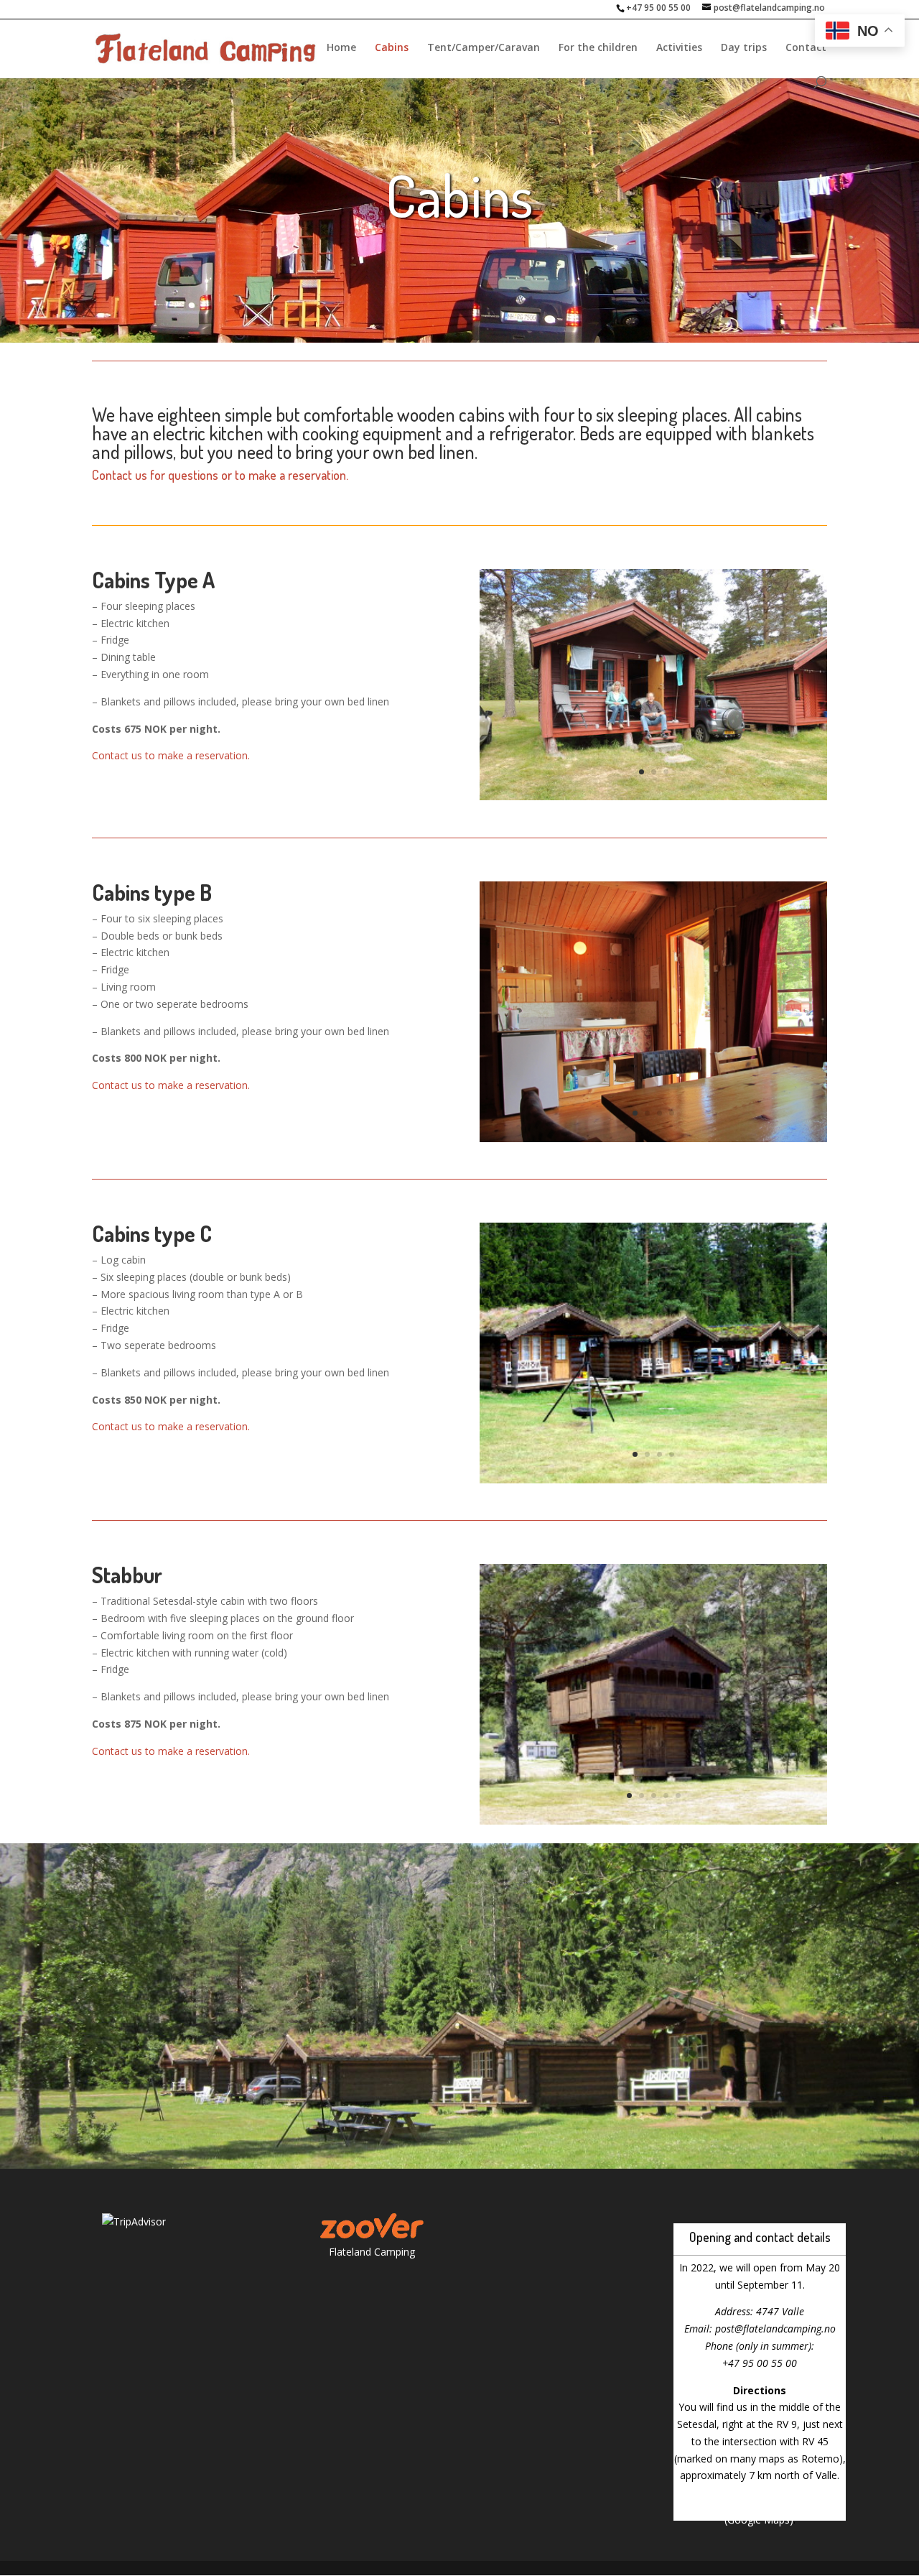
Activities (679, 48)
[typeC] (653, 1479)
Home (341, 48)
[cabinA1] (653, 796)
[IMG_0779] (653, 1138)
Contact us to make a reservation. (171, 755)
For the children (598, 48)
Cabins (392, 48)
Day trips (744, 48)
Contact (806, 48)
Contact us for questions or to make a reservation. (220, 475)
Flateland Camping (372, 2252)
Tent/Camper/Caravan (484, 48)
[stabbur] (653, 1821)
